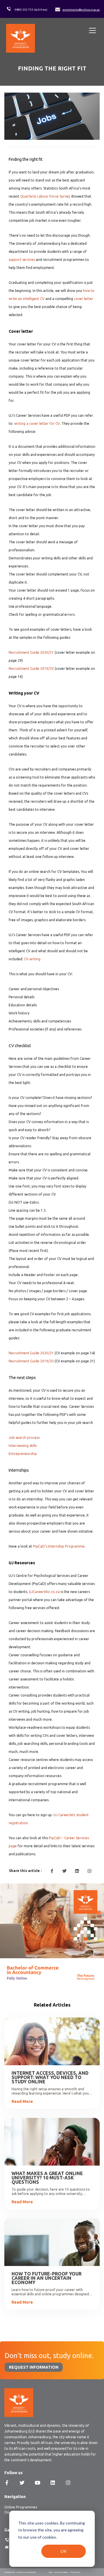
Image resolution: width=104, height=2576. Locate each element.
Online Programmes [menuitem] (21, 2507)
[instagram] (89, 1871)
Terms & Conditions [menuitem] (62, 2572)
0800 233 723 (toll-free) (31, 10)
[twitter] (64, 1871)
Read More (22, 2101)
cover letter (84, 299)
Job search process (24, 1438)
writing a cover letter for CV (37, 423)
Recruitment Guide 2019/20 (31, 669)
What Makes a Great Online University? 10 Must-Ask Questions (47, 2178)
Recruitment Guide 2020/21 (31, 652)
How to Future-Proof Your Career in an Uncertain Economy (47, 2278)
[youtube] (37, 2483)
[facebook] (52, 1871)
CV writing (32, 959)
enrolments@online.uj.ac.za (81, 10)
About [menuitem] (51, 2572)
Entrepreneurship (23, 1454)
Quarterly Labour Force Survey (45, 196)
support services (22, 260)
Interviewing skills (23, 1446)
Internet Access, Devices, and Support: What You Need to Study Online (50, 2077)
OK (64, 2551)
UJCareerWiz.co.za (44, 1592)
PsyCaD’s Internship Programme (59, 1546)
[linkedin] (77, 1871)
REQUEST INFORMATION (34, 2367)
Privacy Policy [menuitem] (75, 2572)
